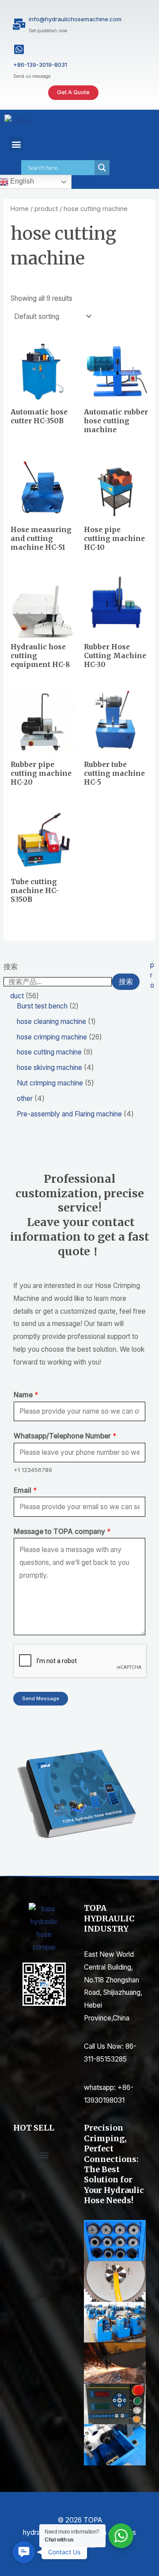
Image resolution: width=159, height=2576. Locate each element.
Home (20, 209)
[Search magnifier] (102, 168)
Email (25, 1490)
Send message (41, 1698)
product (46, 209)
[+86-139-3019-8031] (19, 49)
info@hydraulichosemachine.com (75, 19)
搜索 (11, 967)
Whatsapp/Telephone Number (65, 1436)
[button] (16, 144)
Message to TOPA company (62, 1531)
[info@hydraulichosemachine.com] (19, 24)
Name (26, 1395)
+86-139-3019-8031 (40, 65)
